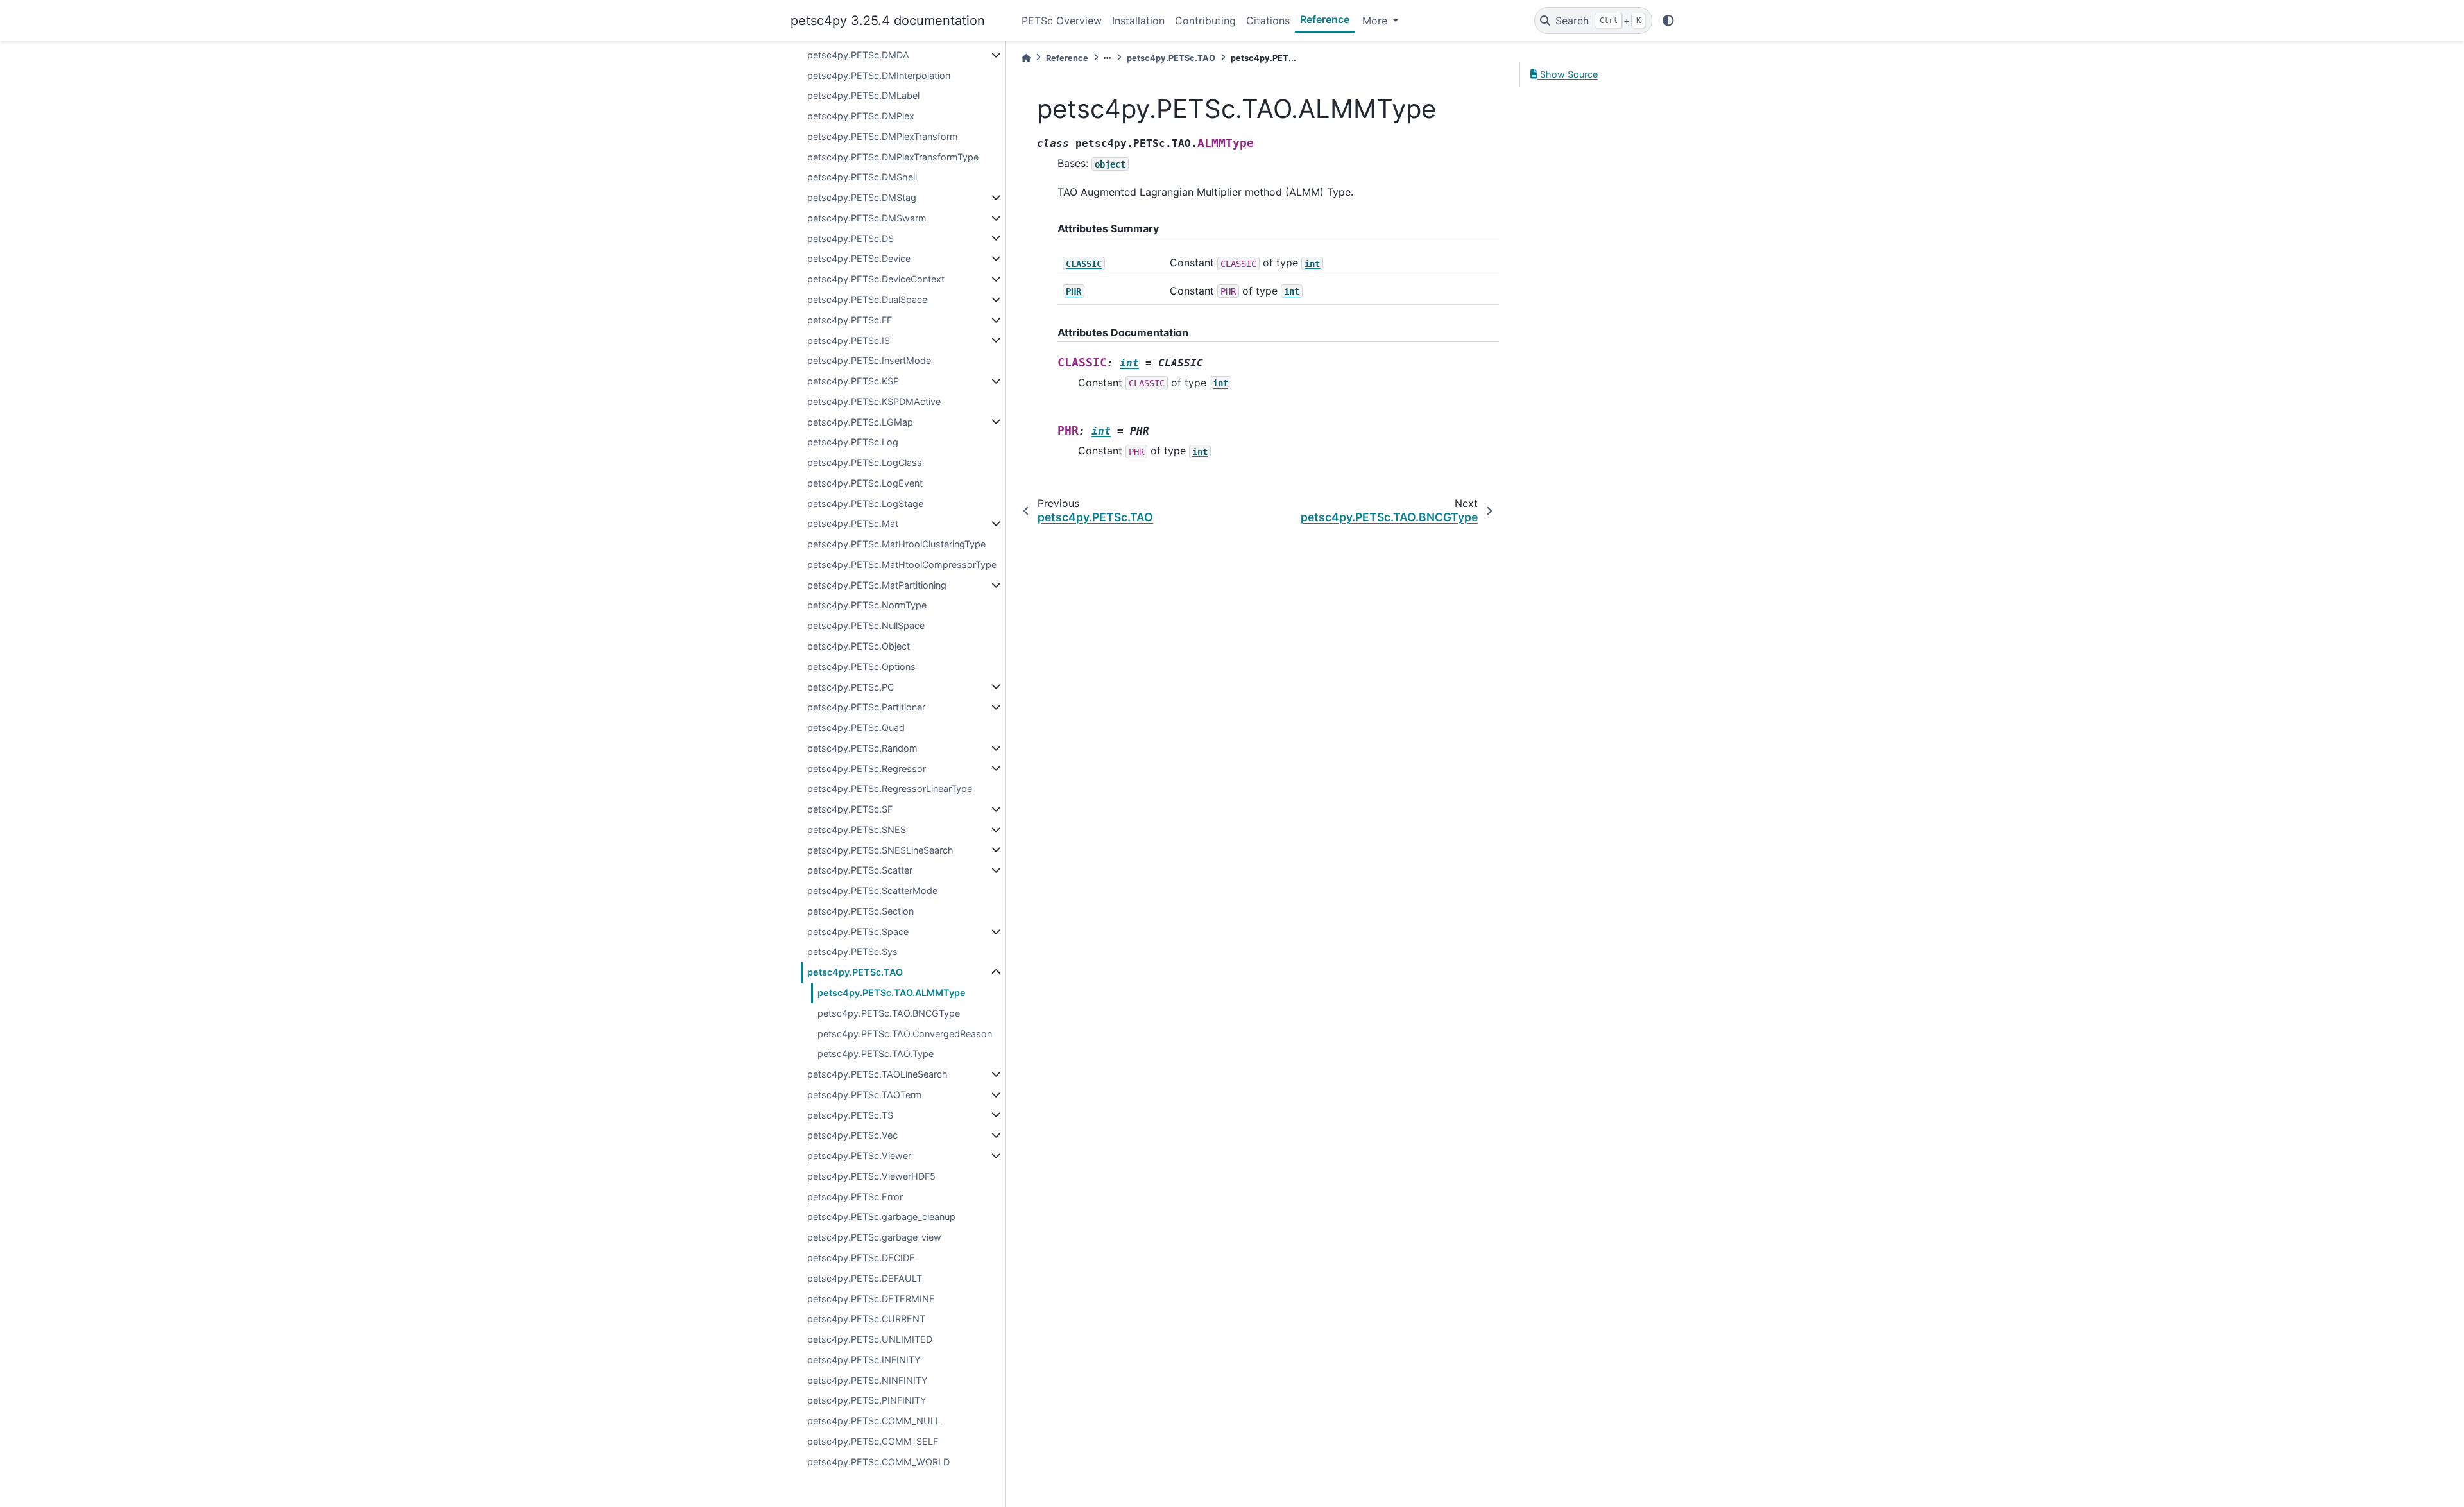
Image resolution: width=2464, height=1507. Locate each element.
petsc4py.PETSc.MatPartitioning (877, 585)
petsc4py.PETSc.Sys (852, 952)
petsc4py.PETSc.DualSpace (867, 299)
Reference (1325, 19)
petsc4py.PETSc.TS (850, 1115)
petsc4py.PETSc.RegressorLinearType (890, 788)
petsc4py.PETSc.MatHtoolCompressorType (902, 564)
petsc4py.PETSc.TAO (855, 972)
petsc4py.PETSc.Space (858, 932)
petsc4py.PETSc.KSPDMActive (874, 401)
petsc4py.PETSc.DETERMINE (871, 1299)
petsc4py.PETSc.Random (862, 748)
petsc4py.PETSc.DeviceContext (876, 279)
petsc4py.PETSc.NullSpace (866, 625)
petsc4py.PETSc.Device (859, 258)
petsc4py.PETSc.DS (851, 238)
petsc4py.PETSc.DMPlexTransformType (893, 157)
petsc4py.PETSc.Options (861, 667)
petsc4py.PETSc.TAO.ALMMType (892, 993)
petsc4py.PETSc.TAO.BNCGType (889, 1013)
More (1376, 21)
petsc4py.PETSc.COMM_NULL (874, 1421)
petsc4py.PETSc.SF (850, 809)
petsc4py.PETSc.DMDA (858, 55)
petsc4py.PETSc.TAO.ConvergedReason (905, 1034)
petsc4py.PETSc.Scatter (860, 870)
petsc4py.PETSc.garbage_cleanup (881, 1217)
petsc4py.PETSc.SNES (857, 830)
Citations (1268, 21)
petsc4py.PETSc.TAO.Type (876, 1054)
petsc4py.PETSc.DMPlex (861, 116)
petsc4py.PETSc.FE (850, 320)
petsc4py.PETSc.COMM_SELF (873, 1441)
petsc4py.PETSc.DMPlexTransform (883, 136)
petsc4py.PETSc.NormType (867, 605)
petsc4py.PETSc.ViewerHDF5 (871, 1176)
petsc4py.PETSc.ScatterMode (872, 891)
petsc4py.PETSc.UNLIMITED (870, 1339)
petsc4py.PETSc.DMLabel (863, 95)
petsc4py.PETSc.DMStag (862, 197)
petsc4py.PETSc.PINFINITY (867, 1400)
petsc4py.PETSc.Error (855, 1197)
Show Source (1568, 74)
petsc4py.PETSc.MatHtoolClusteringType (896, 544)
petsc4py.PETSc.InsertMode (869, 360)
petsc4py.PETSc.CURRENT (866, 1319)
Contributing (1205, 21)
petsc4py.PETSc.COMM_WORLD (878, 1462)
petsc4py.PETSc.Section (860, 911)
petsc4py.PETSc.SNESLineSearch (880, 850)
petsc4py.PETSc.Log (853, 442)
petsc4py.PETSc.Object (859, 646)
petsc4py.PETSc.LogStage (865, 504)
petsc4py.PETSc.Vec (852, 1135)
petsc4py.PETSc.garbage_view (874, 1237)
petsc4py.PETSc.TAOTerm (865, 1095)
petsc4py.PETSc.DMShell (862, 177)
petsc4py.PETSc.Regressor (867, 769)
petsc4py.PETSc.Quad (856, 728)
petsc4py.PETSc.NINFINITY (868, 1380)
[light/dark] (1668, 21)
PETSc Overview (1062, 21)
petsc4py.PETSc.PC (851, 687)
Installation (1138, 21)
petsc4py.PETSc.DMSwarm (867, 218)
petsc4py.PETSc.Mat (853, 523)
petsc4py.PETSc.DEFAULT (865, 1278)
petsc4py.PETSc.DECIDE (861, 1258)
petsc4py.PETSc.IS (849, 340)
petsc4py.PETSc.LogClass (865, 462)
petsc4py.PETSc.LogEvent (865, 483)
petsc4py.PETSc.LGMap (860, 422)
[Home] (1026, 58)
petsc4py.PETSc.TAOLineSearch (877, 1074)
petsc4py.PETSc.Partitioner (866, 707)
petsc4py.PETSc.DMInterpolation (879, 75)
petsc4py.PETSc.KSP (853, 381)
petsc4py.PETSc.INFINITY (864, 1360)
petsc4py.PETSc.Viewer (859, 1156)
